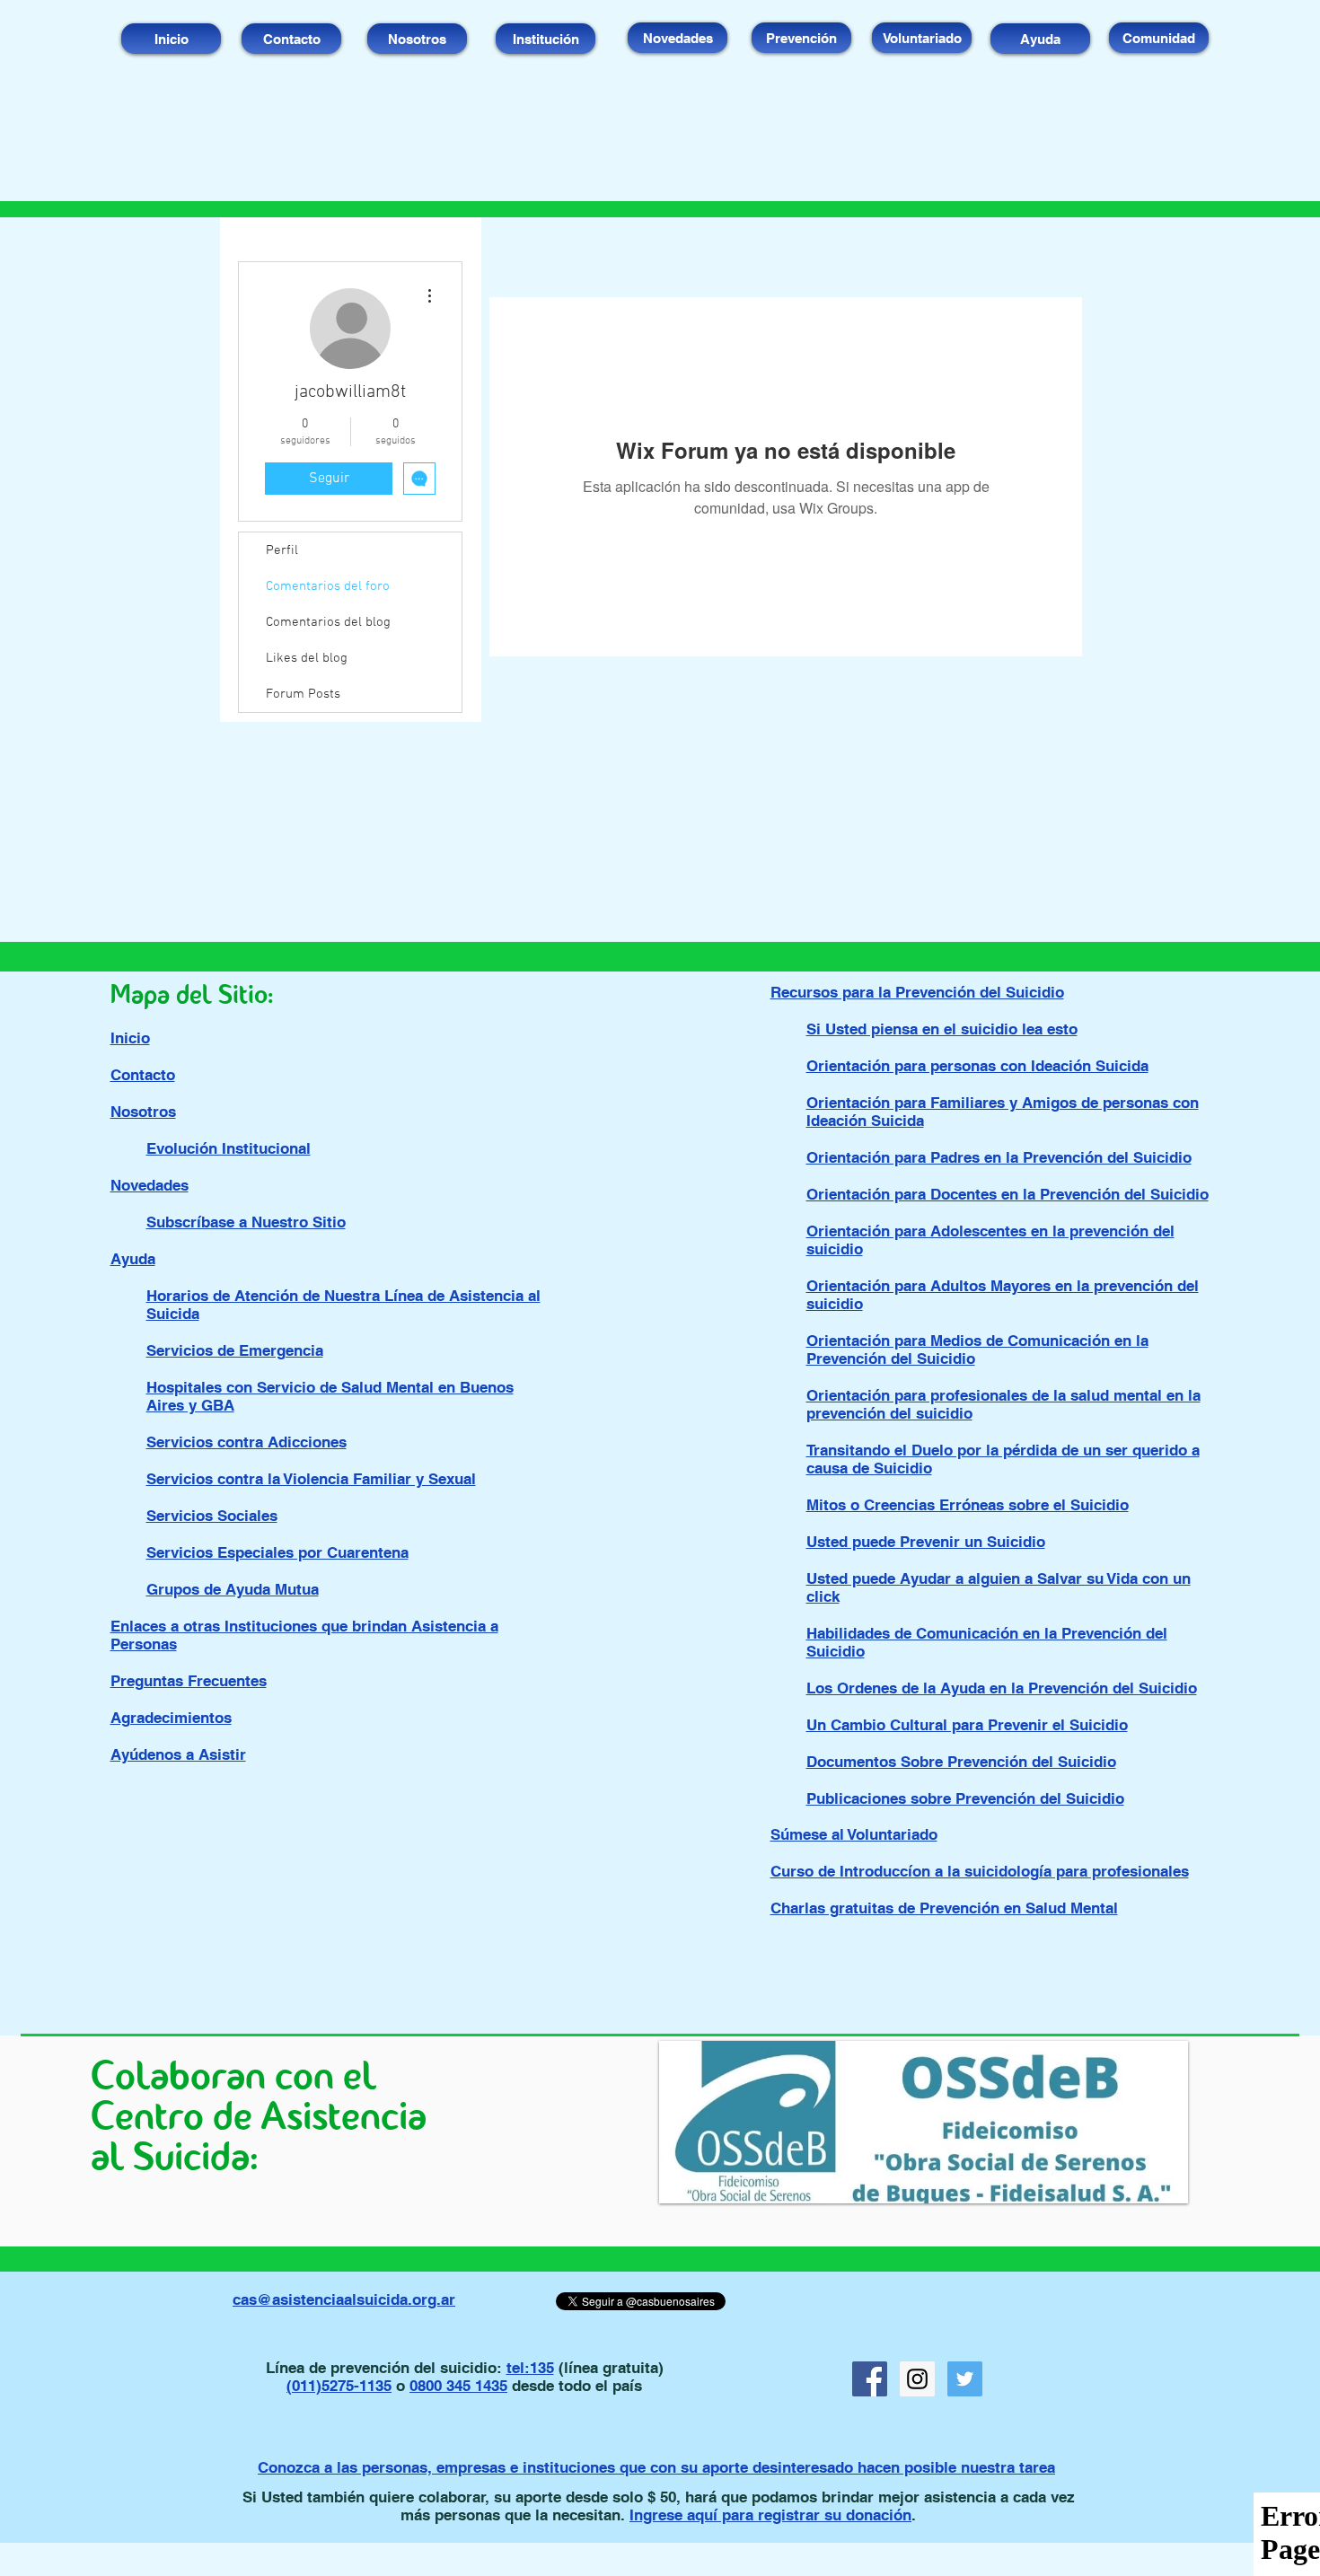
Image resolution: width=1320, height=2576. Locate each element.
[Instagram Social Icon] (917, 2379)
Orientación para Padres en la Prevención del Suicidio (999, 1157)
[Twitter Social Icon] (965, 2379)
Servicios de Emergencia (235, 1350)
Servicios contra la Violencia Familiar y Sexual (311, 1479)
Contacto (143, 1075)
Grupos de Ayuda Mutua (233, 1589)
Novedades (150, 1185)
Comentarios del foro (328, 586)
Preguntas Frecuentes (189, 1681)
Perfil (282, 550)
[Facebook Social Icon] (870, 2379)
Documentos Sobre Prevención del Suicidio (961, 1762)
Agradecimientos (171, 1718)
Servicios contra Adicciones (246, 1442)
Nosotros (143, 1112)
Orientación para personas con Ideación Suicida (977, 1066)
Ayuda (133, 1259)
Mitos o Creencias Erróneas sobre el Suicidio (968, 1505)
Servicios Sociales (212, 1516)
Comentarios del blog (328, 622)
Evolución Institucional (229, 1148)
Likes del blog (307, 658)
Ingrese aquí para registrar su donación (770, 2515)
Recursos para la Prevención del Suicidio (917, 992)
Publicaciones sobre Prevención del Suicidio (965, 1798)
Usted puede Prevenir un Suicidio (926, 1542)
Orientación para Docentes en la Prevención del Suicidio (1008, 1194)
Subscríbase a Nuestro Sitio (246, 1222)
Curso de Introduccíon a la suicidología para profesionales (980, 1871)
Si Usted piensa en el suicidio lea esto (942, 1029)
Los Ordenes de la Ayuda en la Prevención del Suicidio (1002, 1688)
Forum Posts (303, 694)
